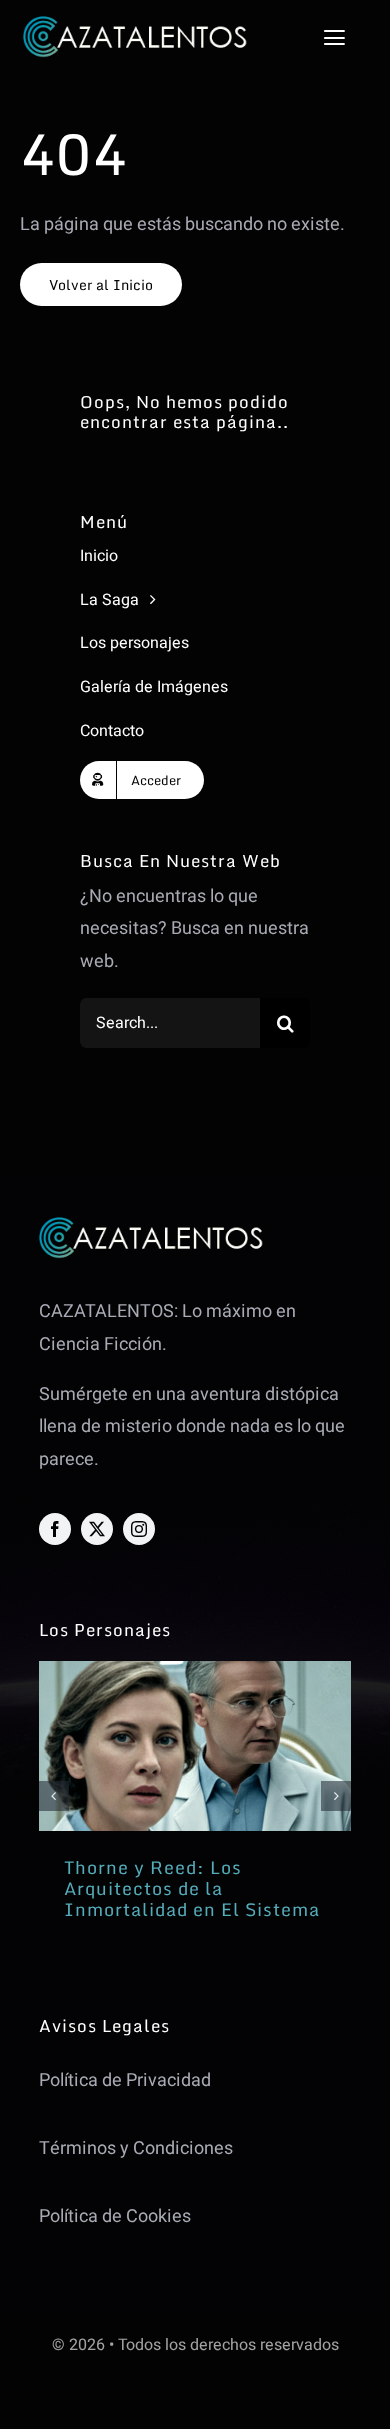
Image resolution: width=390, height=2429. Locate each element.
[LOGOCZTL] (135, 24)
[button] (54, 1796)
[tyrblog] (195, 1669)
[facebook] (55, 1529)
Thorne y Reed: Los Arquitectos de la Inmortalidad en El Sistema (192, 1889)
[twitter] (97, 1529)
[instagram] (139, 1529)
